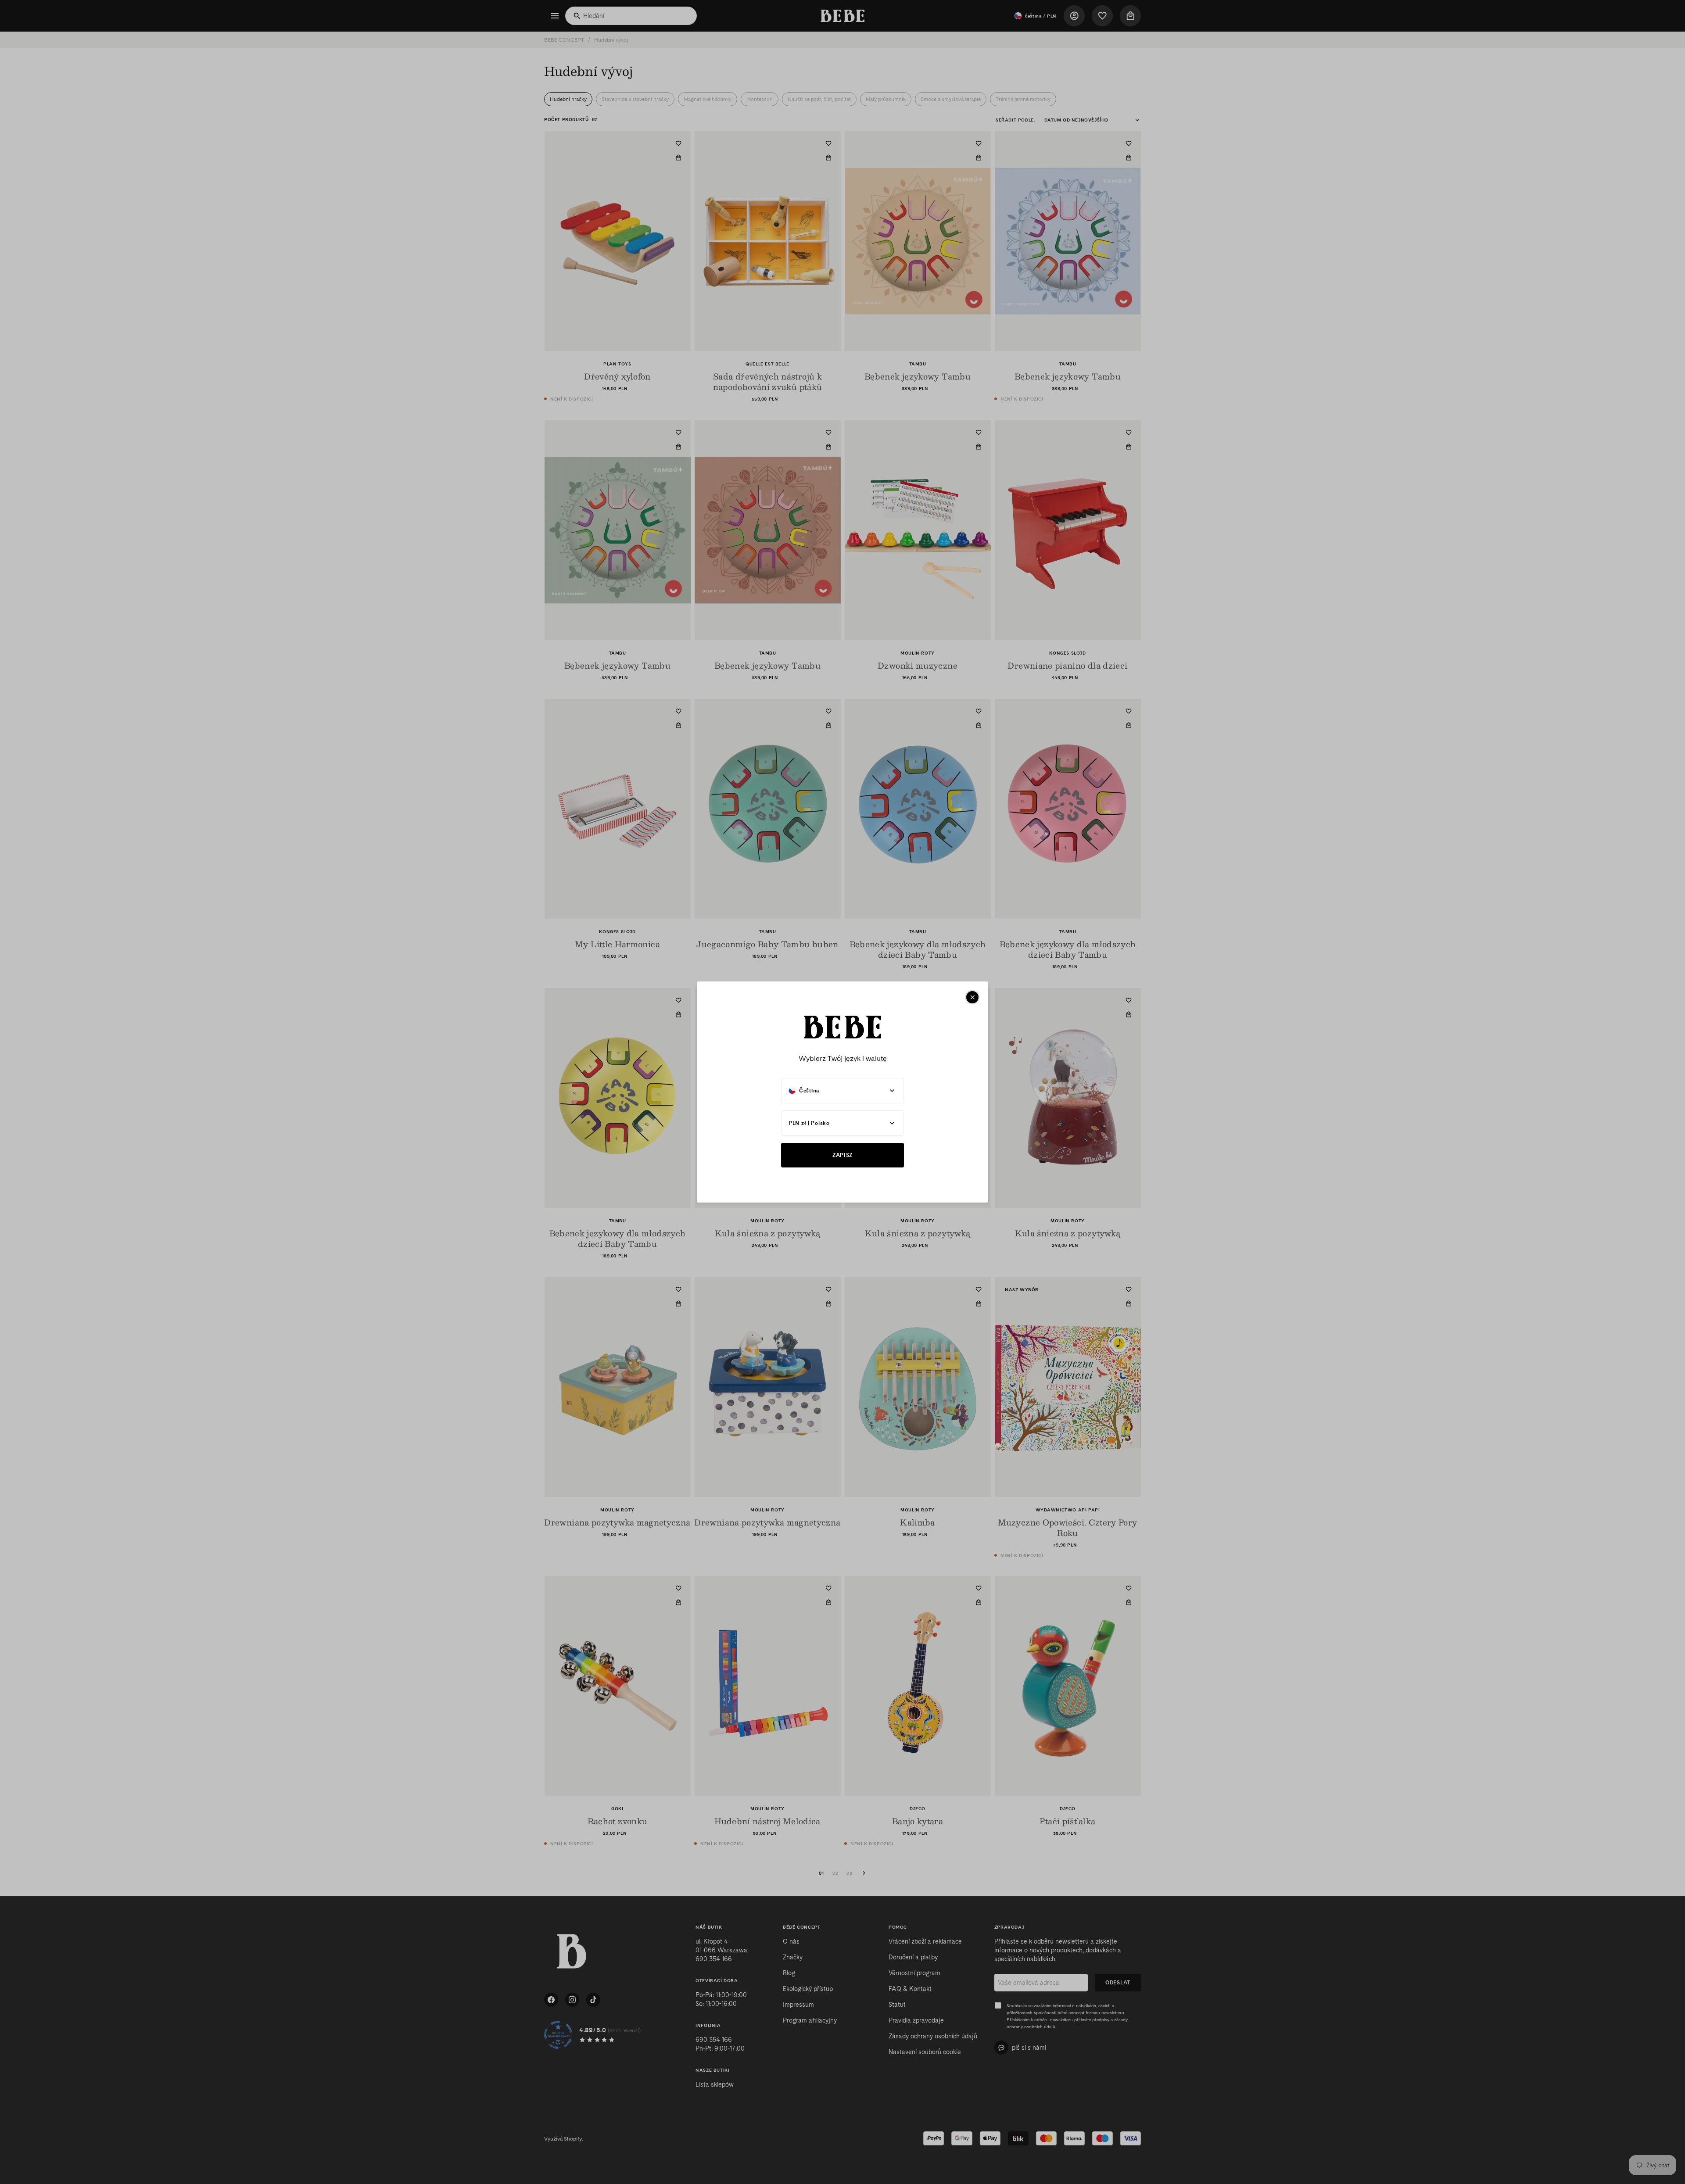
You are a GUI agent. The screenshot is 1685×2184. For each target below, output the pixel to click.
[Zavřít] (972, 997)
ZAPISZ (842, 1155)
